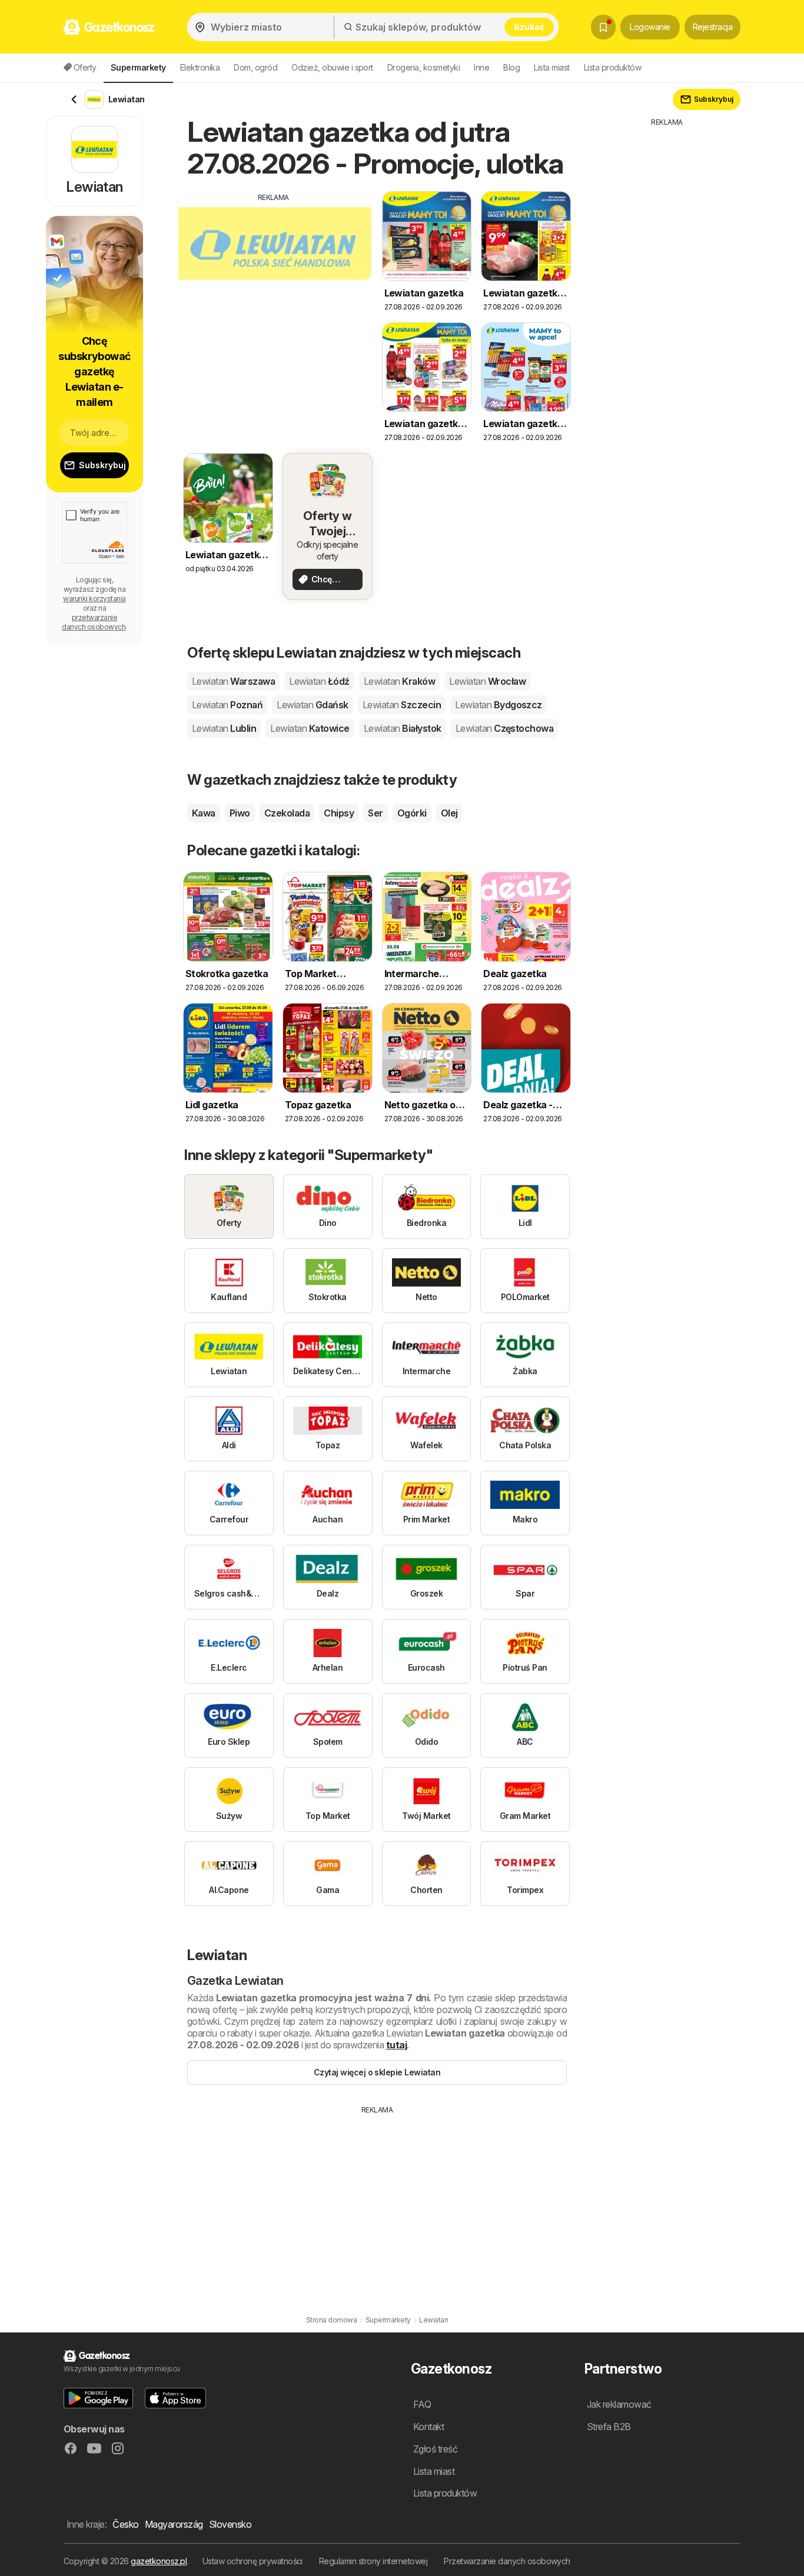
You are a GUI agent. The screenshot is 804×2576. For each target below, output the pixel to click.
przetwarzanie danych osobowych (94, 622)
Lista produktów (612, 67)
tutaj (396, 2045)
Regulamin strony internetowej (373, 2561)
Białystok (403, 728)
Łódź (319, 681)
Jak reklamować (619, 2404)
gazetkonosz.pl (159, 2561)
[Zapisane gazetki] (603, 27)
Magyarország (174, 2524)
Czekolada (287, 813)
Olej (449, 813)
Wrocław (487, 681)
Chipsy (339, 813)
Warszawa (233, 681)
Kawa (204, 813)
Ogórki (412, 813)
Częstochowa (505, 728)
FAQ (422, 2404)
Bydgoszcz (499, 705)
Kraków (399, 681)
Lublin (224, 728)
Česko (125, 2524)
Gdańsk (312, 705)
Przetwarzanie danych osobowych (507, 2561)
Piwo (240, 813)
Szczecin (402, 705)
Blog (511, 67)
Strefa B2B (609, 2427)
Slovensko (230, 2524)
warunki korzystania (94, 599)
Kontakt (428, 2427)
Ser (375, 813)
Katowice (310, 728)
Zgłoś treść (435, 2449)
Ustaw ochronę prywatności (253, 2561)
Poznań (227, 705)
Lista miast (551, 67)
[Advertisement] (274, 285)
